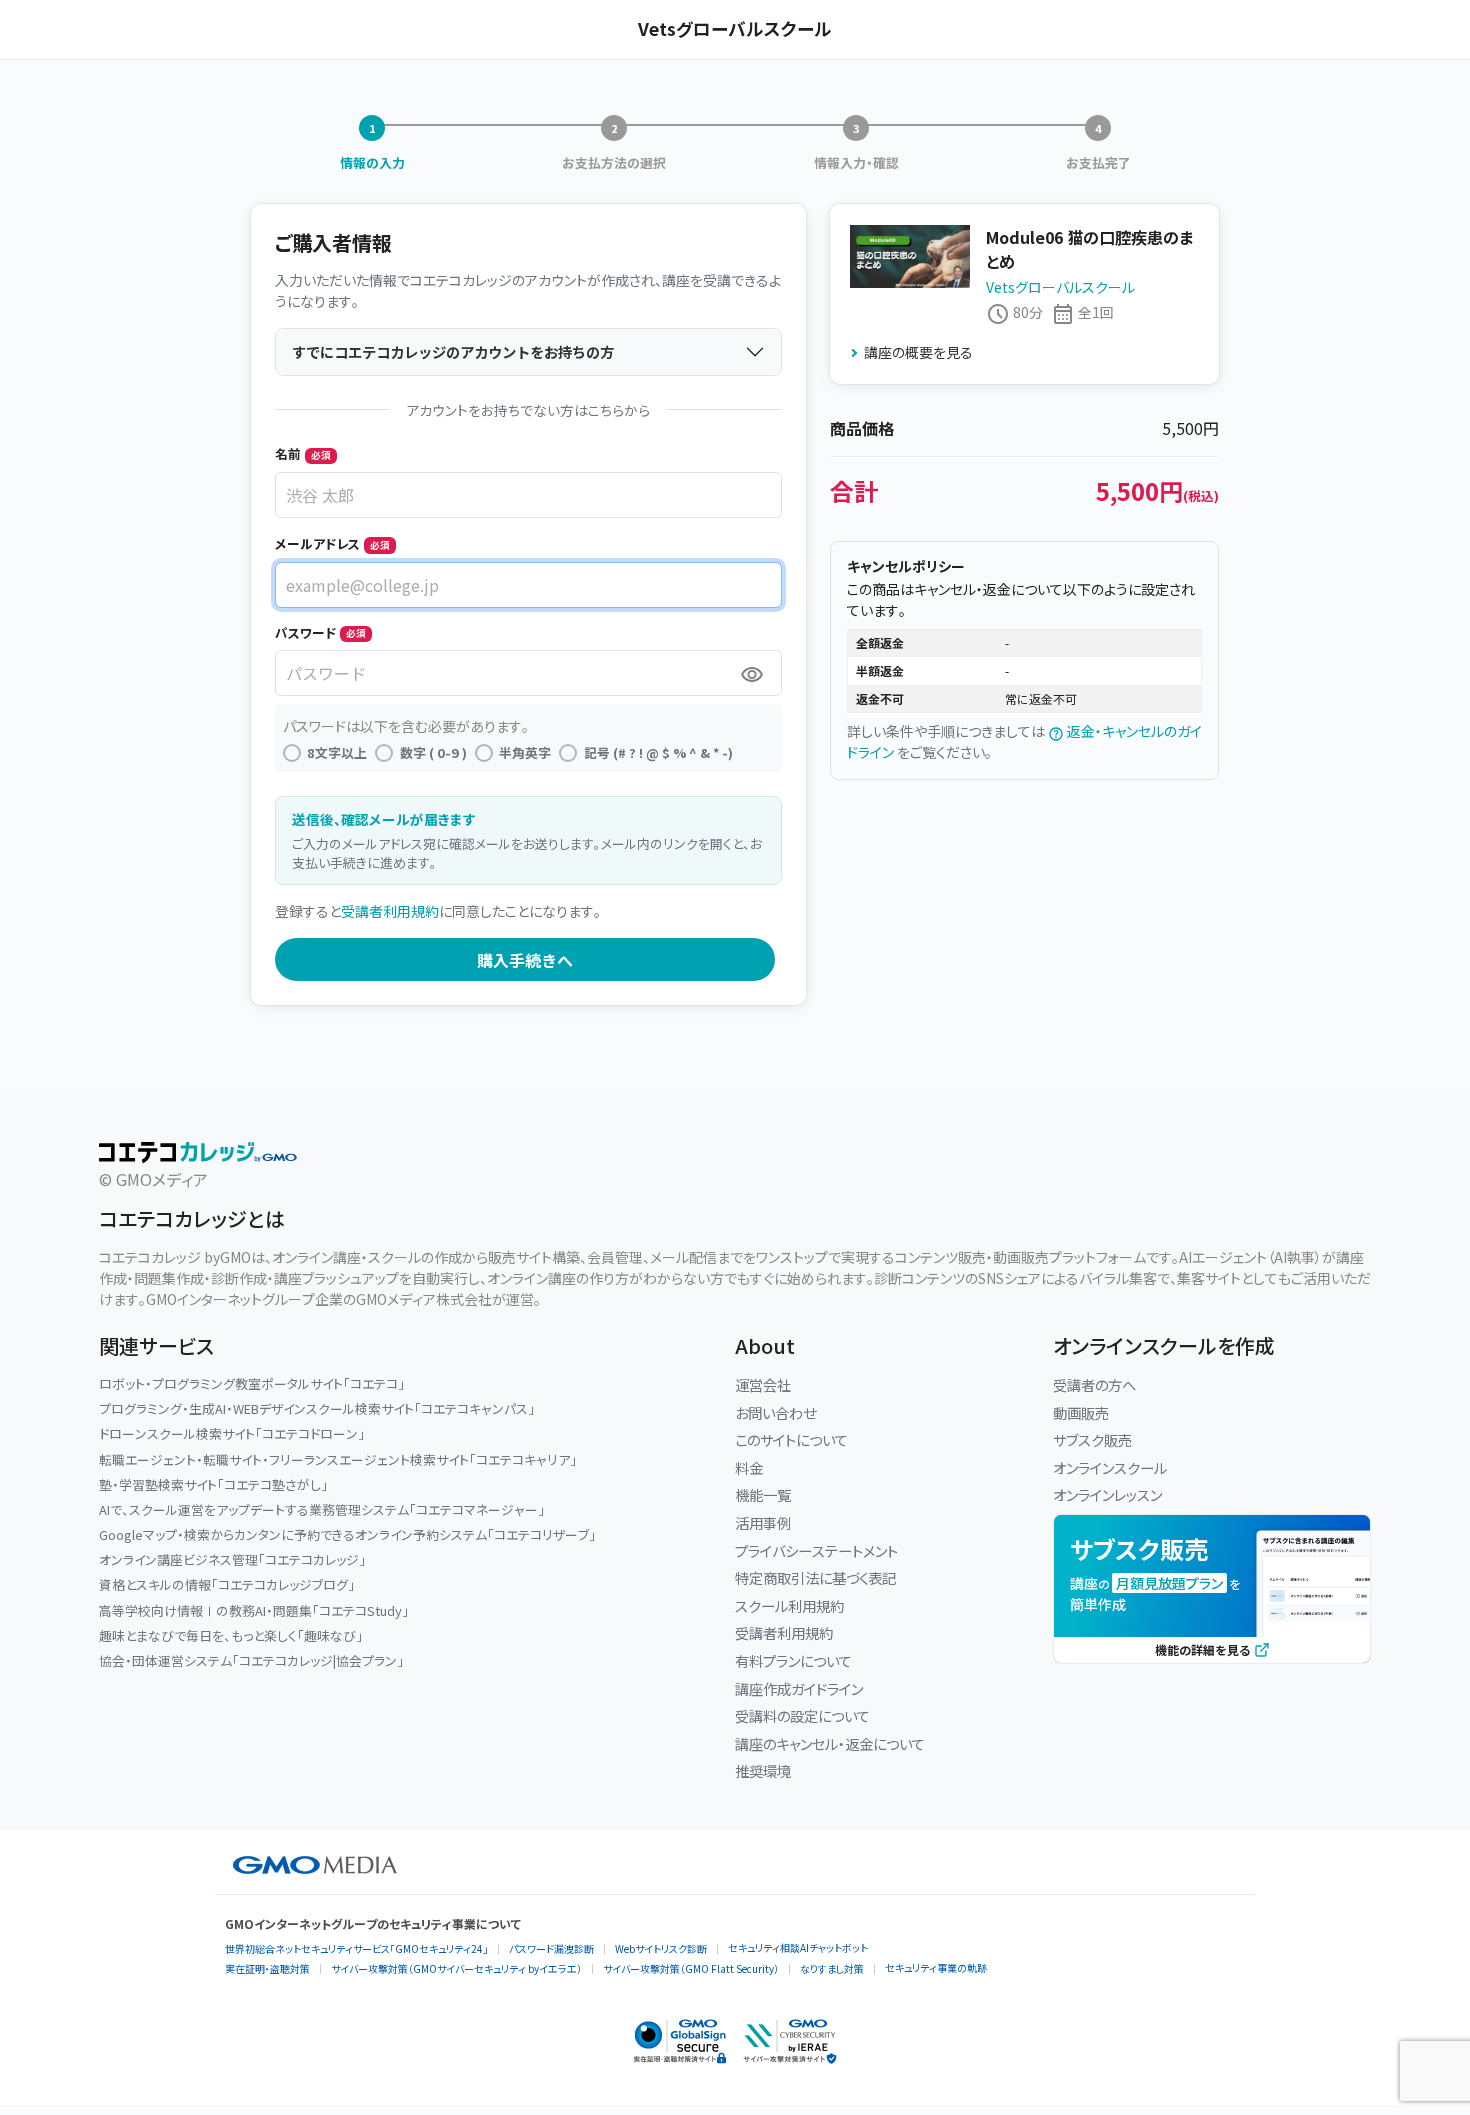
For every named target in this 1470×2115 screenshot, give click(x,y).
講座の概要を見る (918, 352)
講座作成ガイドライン (799, 1688)
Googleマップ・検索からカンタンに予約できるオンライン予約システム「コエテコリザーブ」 (347, 1534)
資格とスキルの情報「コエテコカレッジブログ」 (227, 1584)
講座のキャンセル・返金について (830, 1743)
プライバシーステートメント (816, 1550)
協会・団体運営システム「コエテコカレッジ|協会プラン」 (251, 1660)
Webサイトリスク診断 (661, 1948)
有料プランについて (793, 1660)
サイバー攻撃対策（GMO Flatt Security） (691, 1968)
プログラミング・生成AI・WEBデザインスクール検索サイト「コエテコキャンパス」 (317, 1408)
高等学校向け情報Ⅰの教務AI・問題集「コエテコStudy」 (254, 1610)
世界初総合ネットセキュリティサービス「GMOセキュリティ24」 (356, 1948)
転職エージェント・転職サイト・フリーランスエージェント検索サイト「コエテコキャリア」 (338, 1459)
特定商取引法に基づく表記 (815, 1577)
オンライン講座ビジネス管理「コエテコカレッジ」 (232, 1559)
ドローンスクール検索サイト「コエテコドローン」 (232, 1433)
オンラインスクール (1110, 1467)
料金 (749, 1467)
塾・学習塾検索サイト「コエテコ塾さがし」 (213, 1484)
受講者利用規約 (390, 911)
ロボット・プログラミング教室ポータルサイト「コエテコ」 (252, 1383)
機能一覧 (763, 1494)
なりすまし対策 (832, 1968)
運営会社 (763, 1384)
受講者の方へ (1094, 1384)
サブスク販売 (1092, 1439)
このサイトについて (791, 1439)
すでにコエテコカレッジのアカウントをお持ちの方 (453, 351)
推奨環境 (763, 1770)
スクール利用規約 (789, 1605)
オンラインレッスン (1107, 1494)
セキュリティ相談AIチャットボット (798, 1947)
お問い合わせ (775, 1412)
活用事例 (763, 1522)
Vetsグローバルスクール (1060, 287)
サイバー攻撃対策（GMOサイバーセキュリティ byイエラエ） (456, 1968)
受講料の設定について (802, 1715)
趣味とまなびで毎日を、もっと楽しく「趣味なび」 (231, 1635)
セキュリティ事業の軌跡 (936, 1967)
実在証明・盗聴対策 (267, 1968)
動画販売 (1081, 1412)
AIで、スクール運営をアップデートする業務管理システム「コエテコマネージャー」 (322, 1509)
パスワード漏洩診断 (551, 1948)
